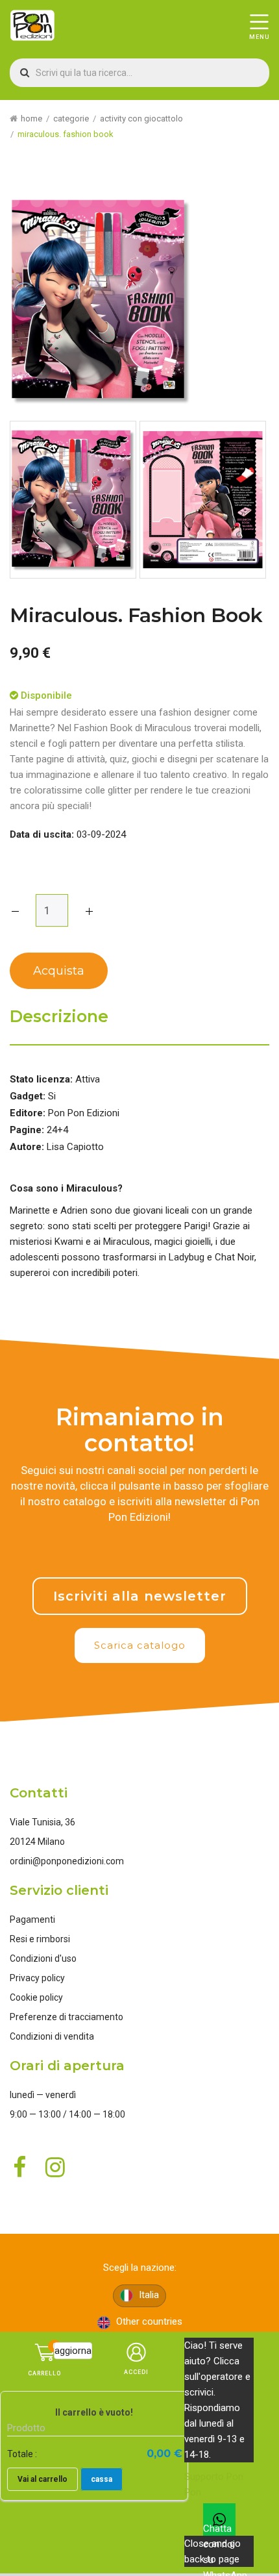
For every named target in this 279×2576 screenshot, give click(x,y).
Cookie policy (36, 1997)
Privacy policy (37, 1978)
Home (31, 119)
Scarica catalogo (140, 1645)
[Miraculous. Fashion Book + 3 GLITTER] (73, 500)
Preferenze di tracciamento (67, 2017)
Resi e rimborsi (40, 1939)
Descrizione (59, 1017)
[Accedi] (137, 2367)
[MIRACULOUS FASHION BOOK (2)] (203, 500)
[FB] (128, 1549)
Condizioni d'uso (43, 1958)
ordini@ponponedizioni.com (67, 1861)
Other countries (148, 2321)
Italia (148, 2295)
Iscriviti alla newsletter (140, 1596)
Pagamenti (32, 1919)
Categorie (71, 119)
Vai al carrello (42, 2479)
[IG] (177, 1549)
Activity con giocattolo (141, 119)
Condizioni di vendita (52, 2036)
